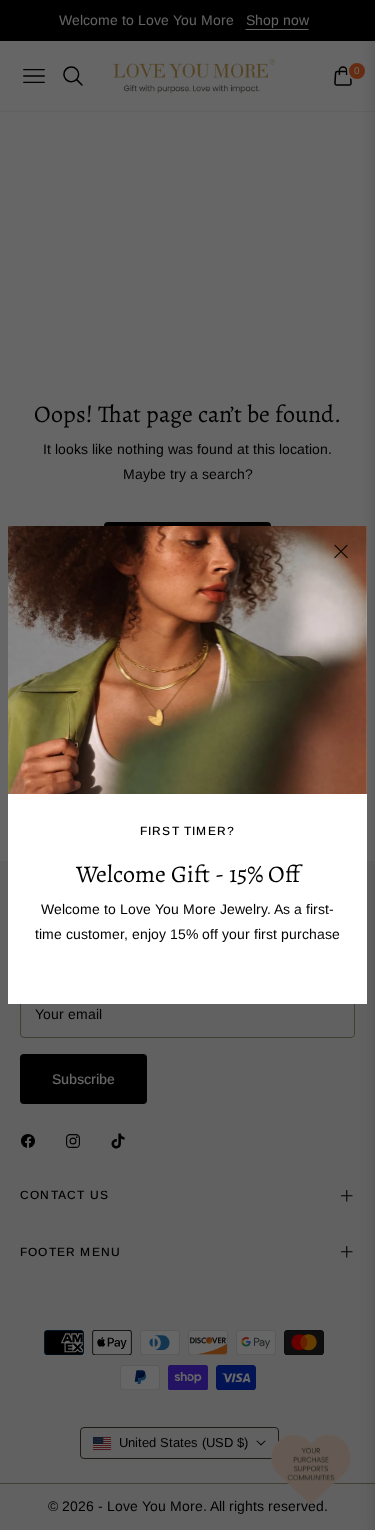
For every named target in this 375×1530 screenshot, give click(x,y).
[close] (341, 552)
